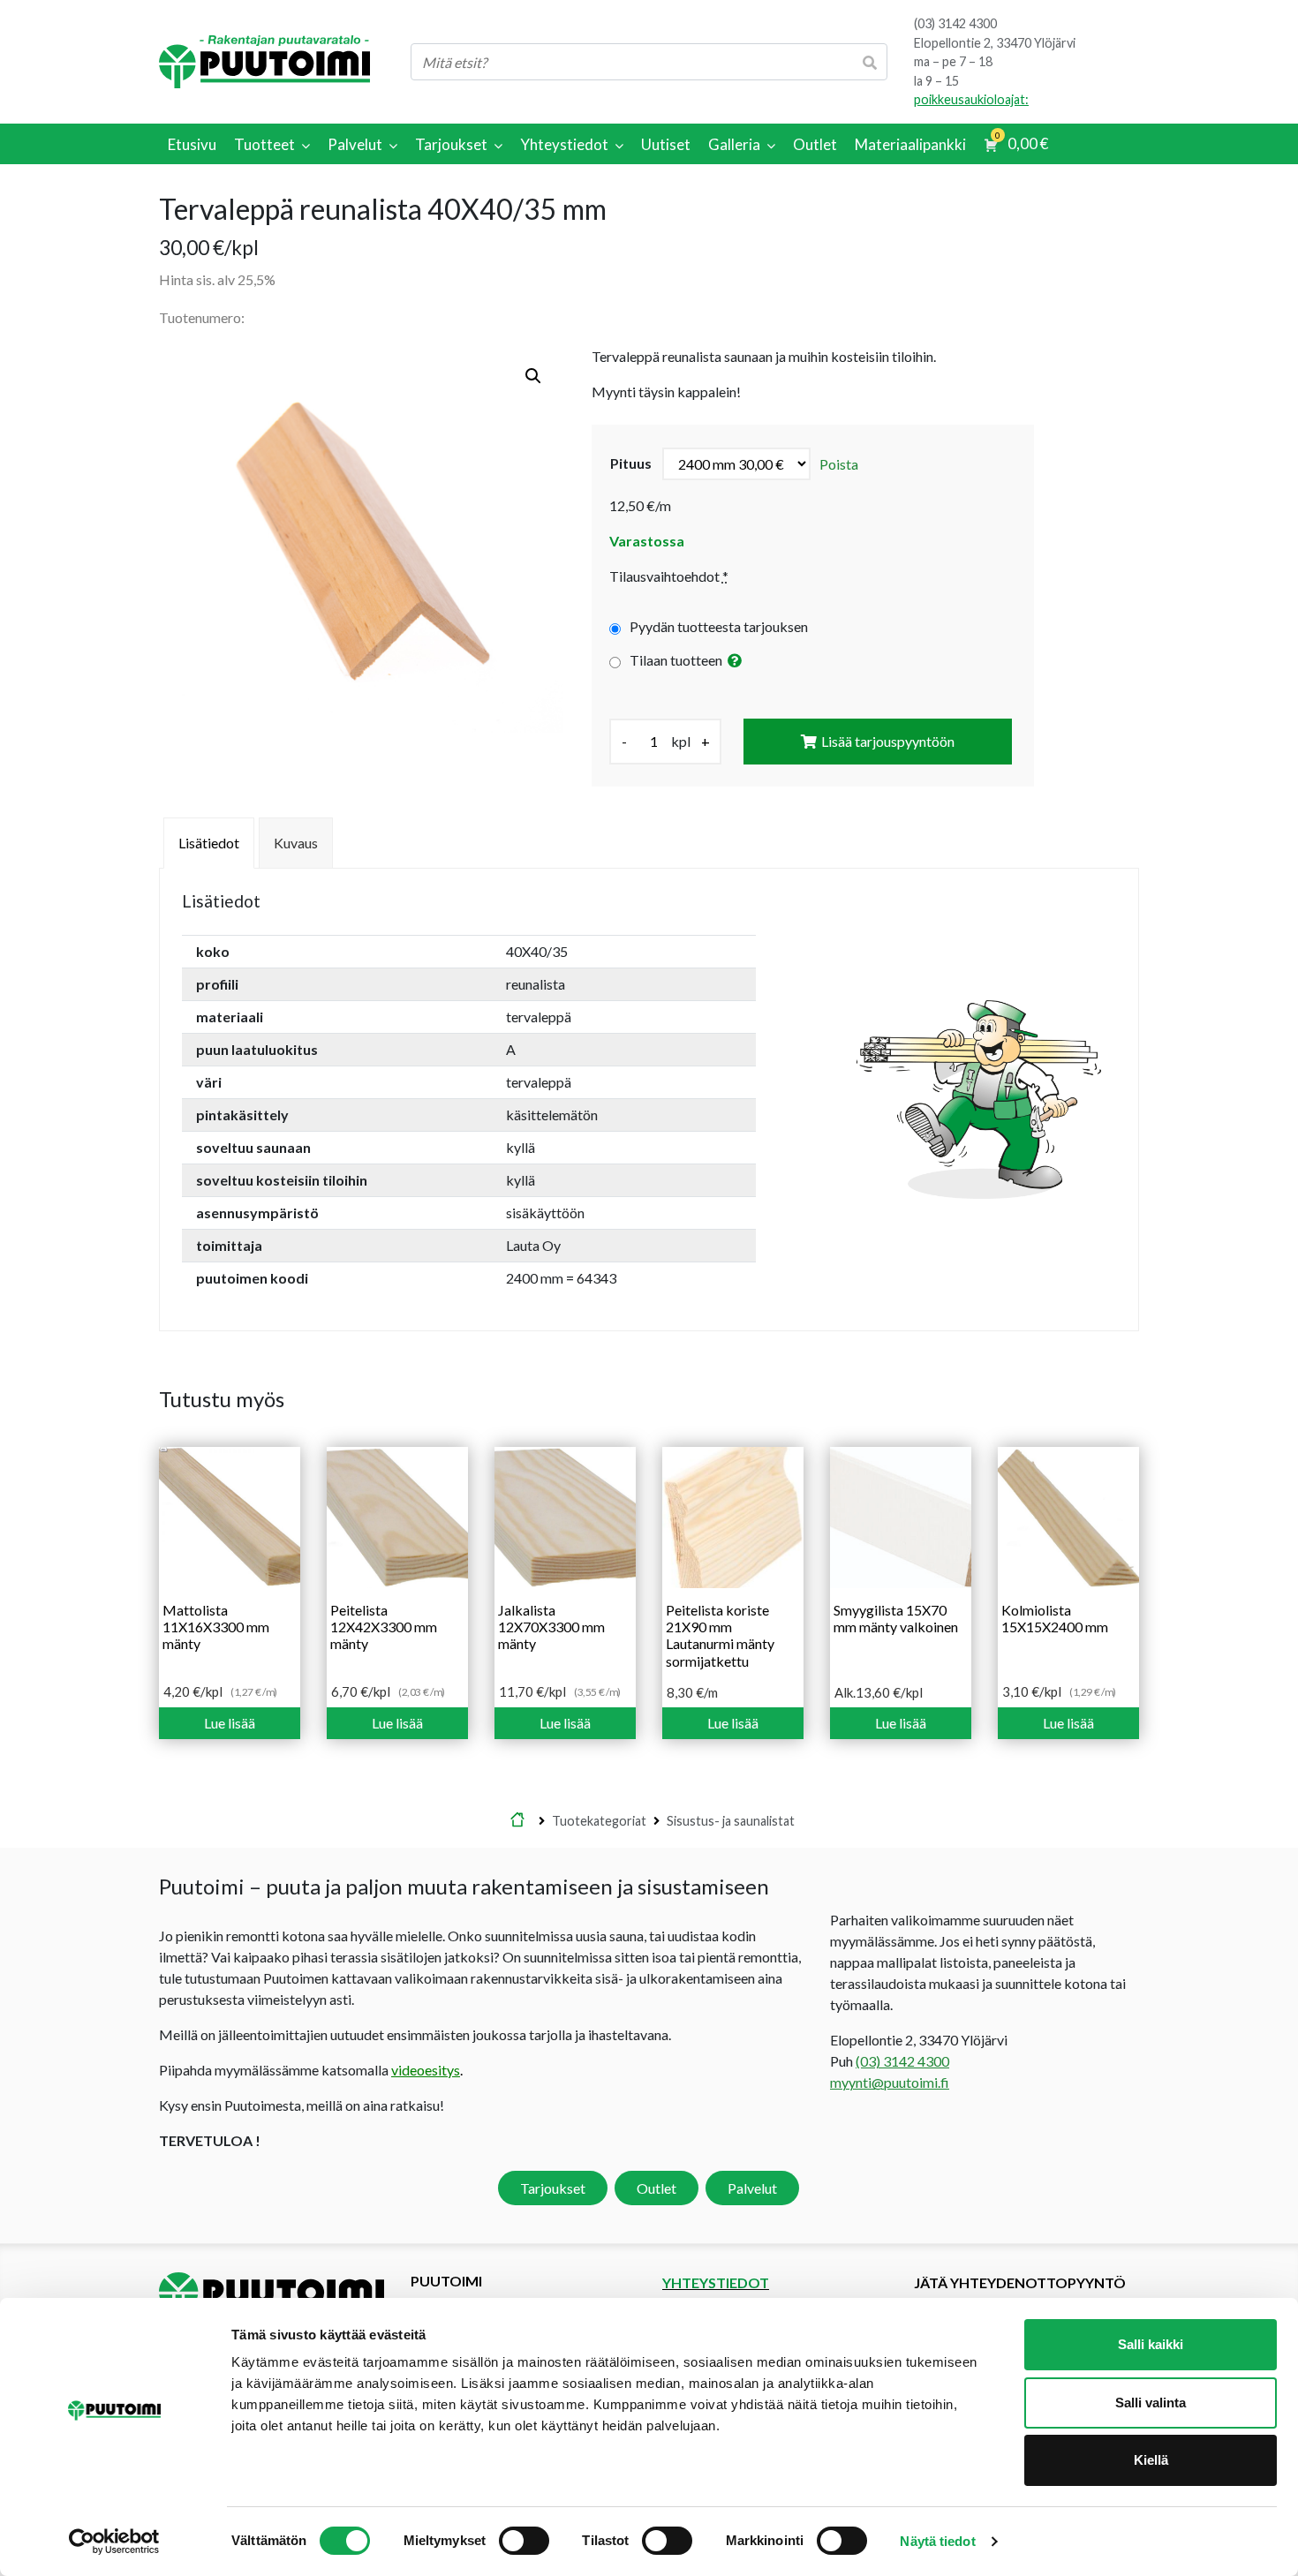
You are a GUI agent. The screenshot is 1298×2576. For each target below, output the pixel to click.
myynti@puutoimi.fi (890, 2082)
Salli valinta (1151, 2403)
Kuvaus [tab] (296, 843)
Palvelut (752, 2188)
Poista (839, 464)
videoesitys (426, 2070)
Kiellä (1151, 2460)
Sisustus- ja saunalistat (731, 1821)
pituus (631, 463)
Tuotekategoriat (599, 1821)
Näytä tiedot (937, 2541)
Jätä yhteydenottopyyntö (1020, 2282)
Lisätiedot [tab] (209, 843)
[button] (533, 376)
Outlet (657, 2188)
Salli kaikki (1151, 2344)
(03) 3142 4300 (955, 23)
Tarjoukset (553, 2188)
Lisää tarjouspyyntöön (888, 741)
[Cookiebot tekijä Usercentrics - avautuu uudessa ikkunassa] (114, 2542)
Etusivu (517, 1821)
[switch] (524, 2541)
